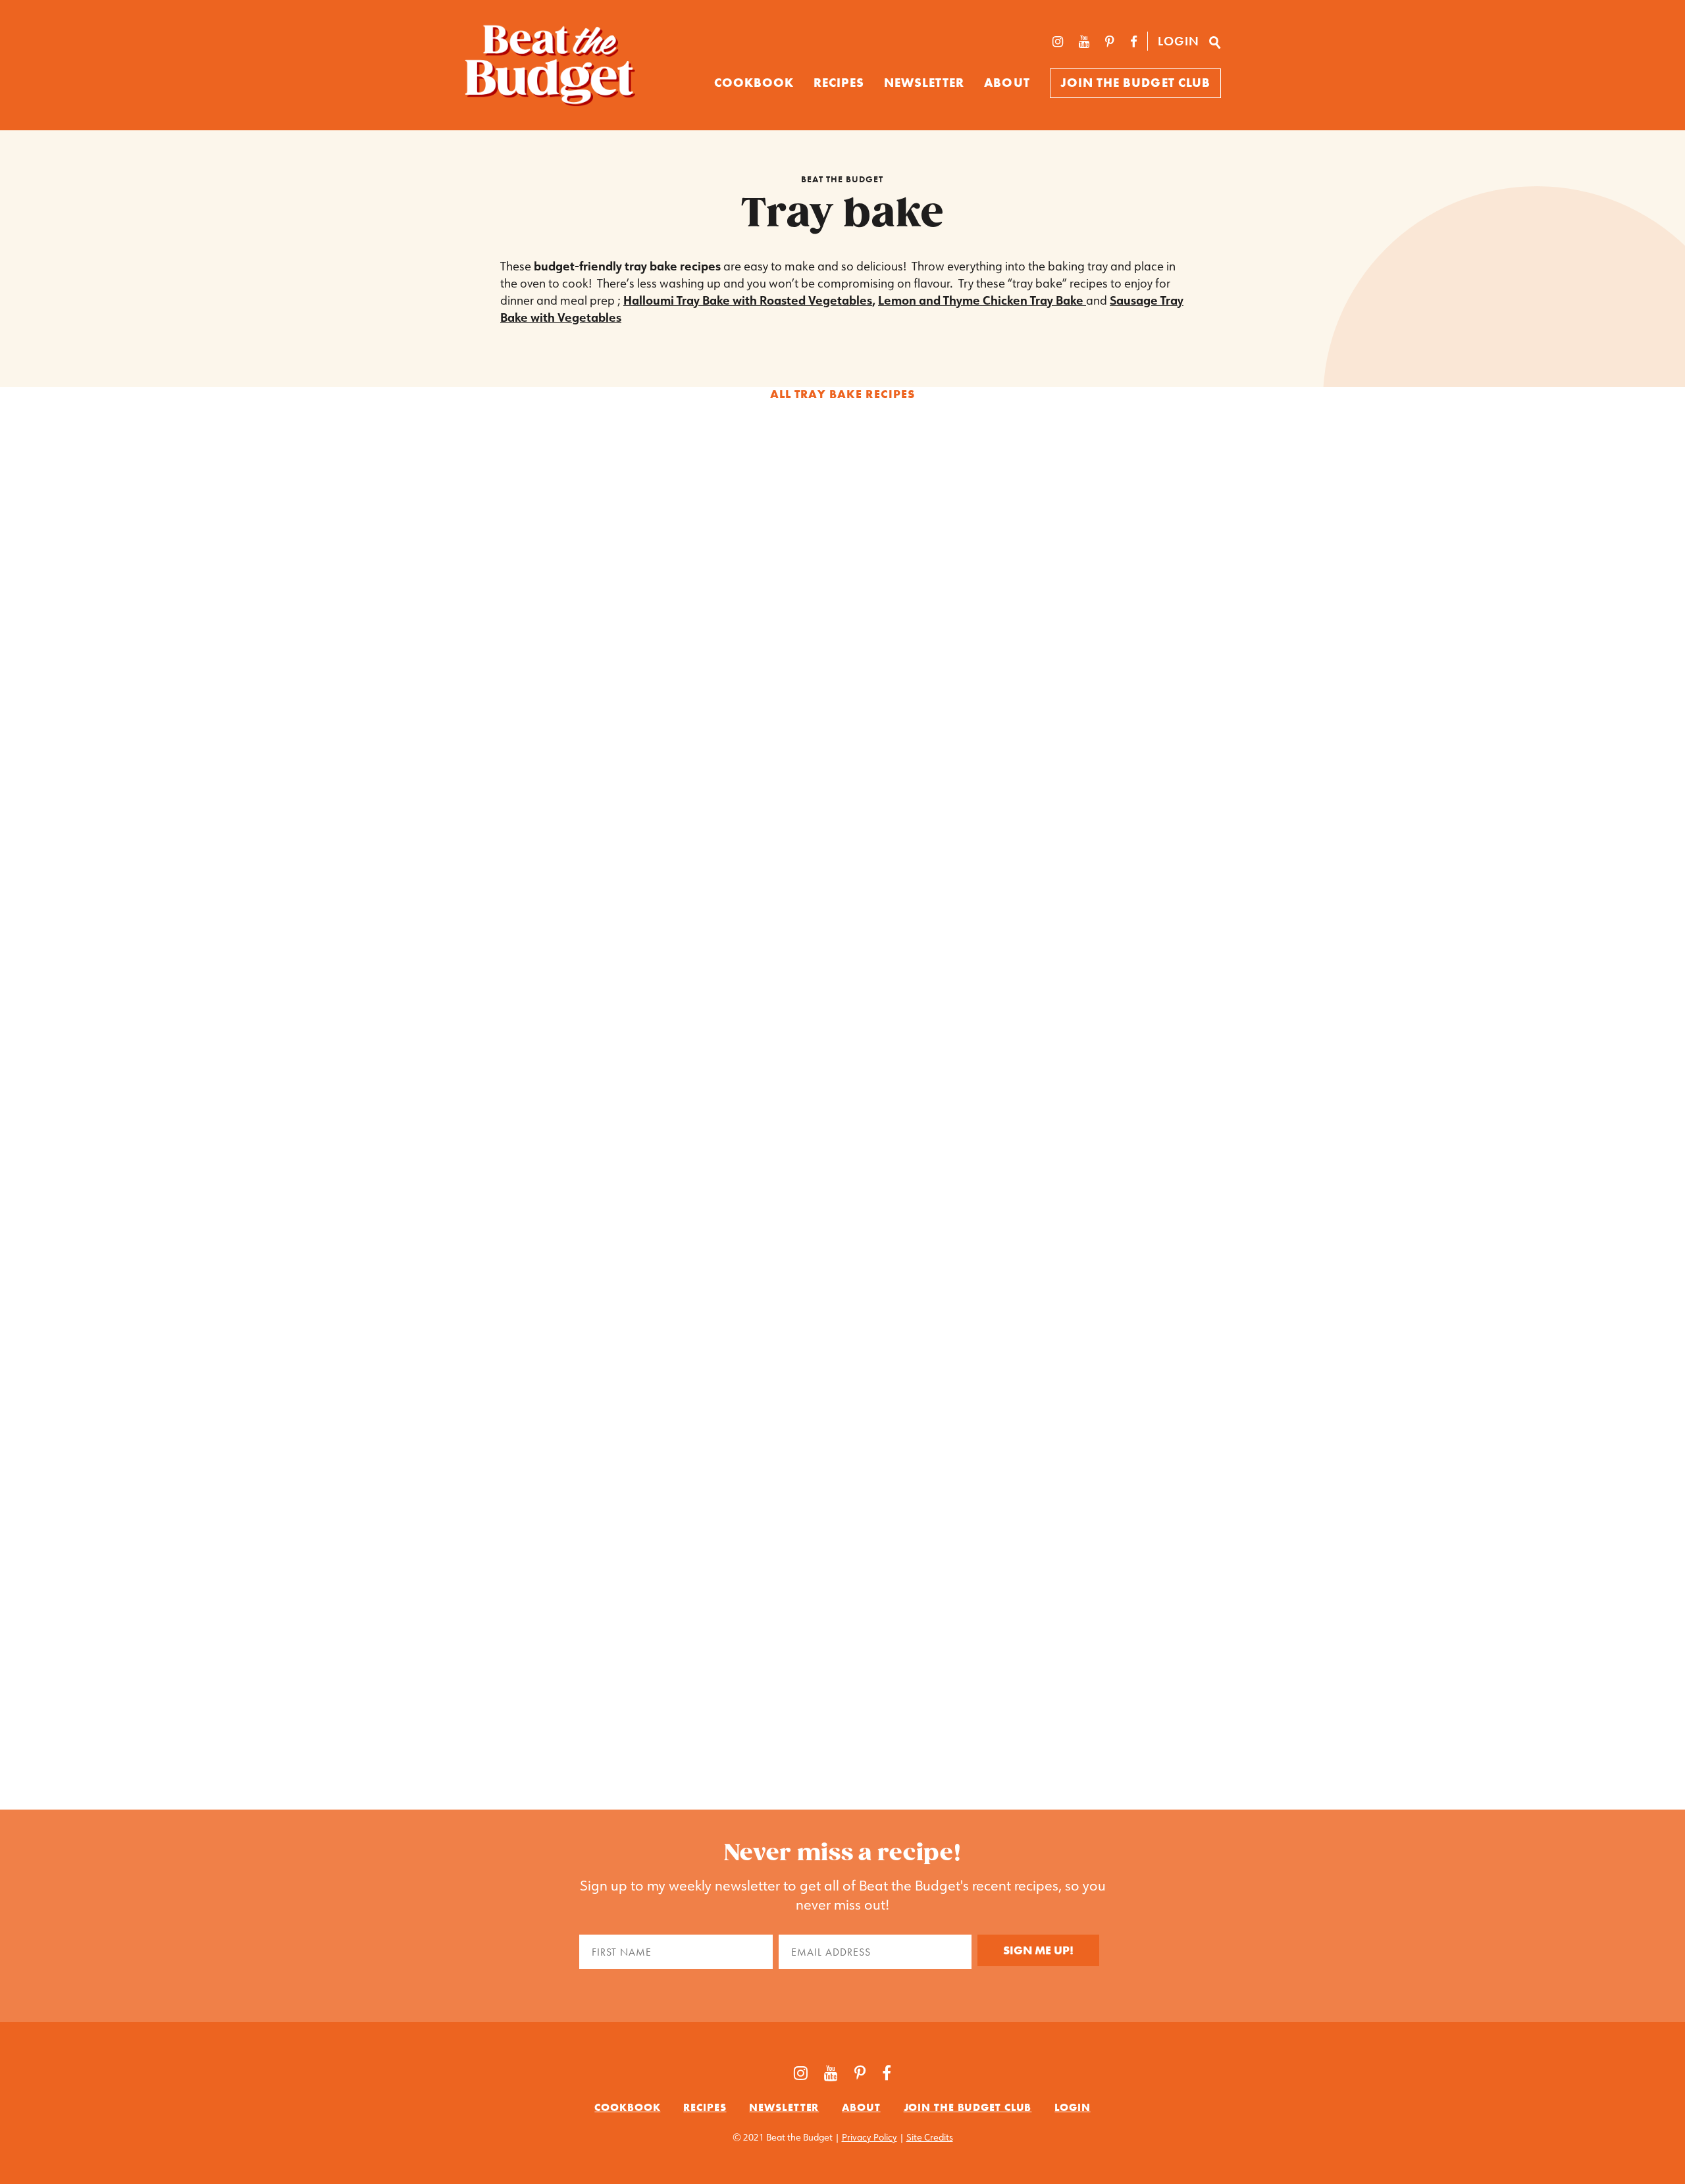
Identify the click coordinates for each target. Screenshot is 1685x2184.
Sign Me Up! (1038, 1950)
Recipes (839, 83)
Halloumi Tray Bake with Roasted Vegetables (748, 300)
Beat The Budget (842, 179)
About (1007, 83)
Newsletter (924, 83)
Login (1179, 41)
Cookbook (627, 2107)
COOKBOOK (754, 83)
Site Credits (930, 2137)
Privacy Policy (869, 2137)
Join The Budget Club (1135, 83)
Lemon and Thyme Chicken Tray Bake (982, 300)
